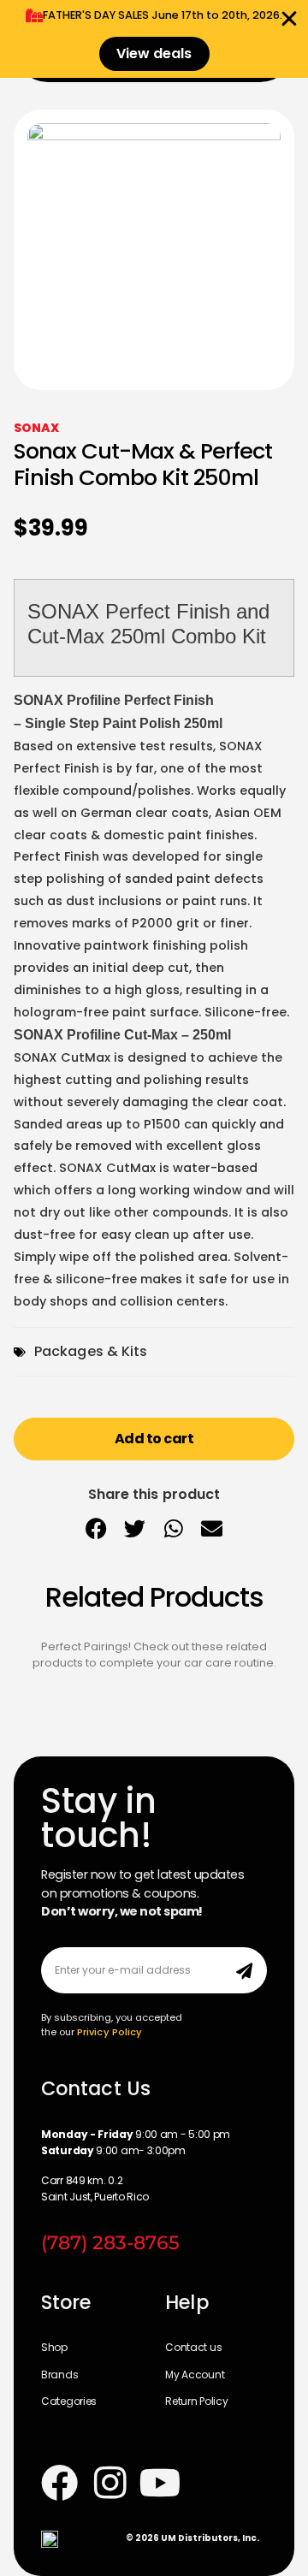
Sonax (37, 428)
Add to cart (154, 1439)
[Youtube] (160, 2482)
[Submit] (244, 1970)
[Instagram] (110, 2482)
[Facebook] (59, 2482)
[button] (96, 1529)
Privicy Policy (110, 2032)
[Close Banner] (289, 19)
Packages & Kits (91, 1351)
